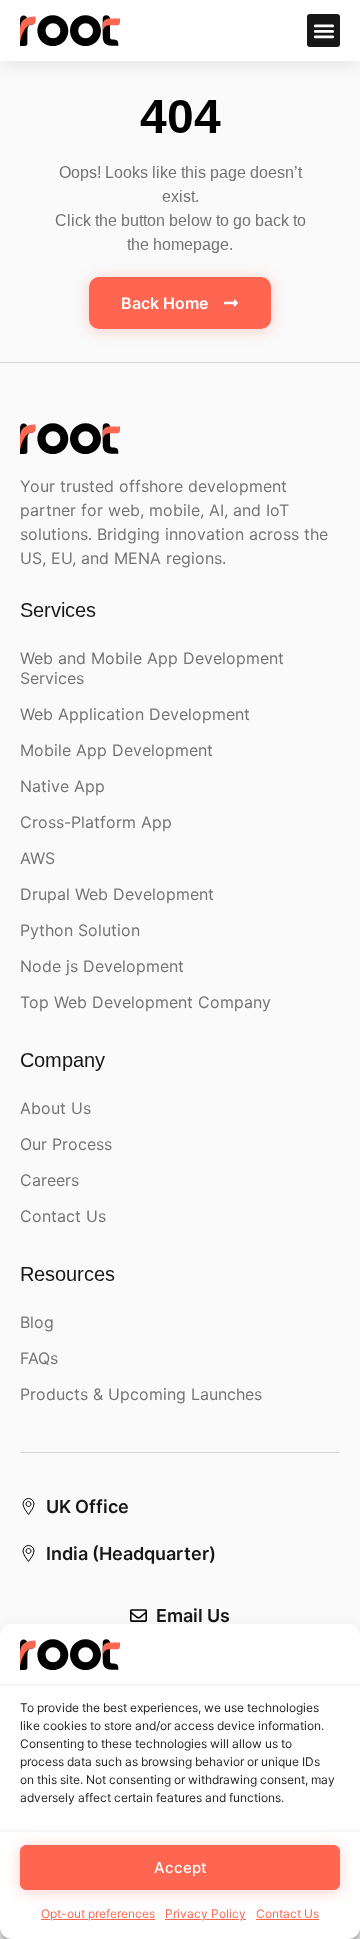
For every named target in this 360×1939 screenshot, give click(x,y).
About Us (55, 1108)
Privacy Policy (205, 1913)
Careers (49, 1180)
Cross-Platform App (96, 822)
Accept (180, 1867)
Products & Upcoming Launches (141, 1394)
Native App (62, 786)
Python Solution (80, 930)
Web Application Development (135, 714)
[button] (323, 30)
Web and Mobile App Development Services (152, 668)
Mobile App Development (116, 750)
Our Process (66, 1144)
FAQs (39, 1358)
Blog (37, 1322)
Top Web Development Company (145, 1002)
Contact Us (287, 1913)
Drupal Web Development (117, 894)
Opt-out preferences (98, 1913)
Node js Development (102, 966)
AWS (37, 858)
